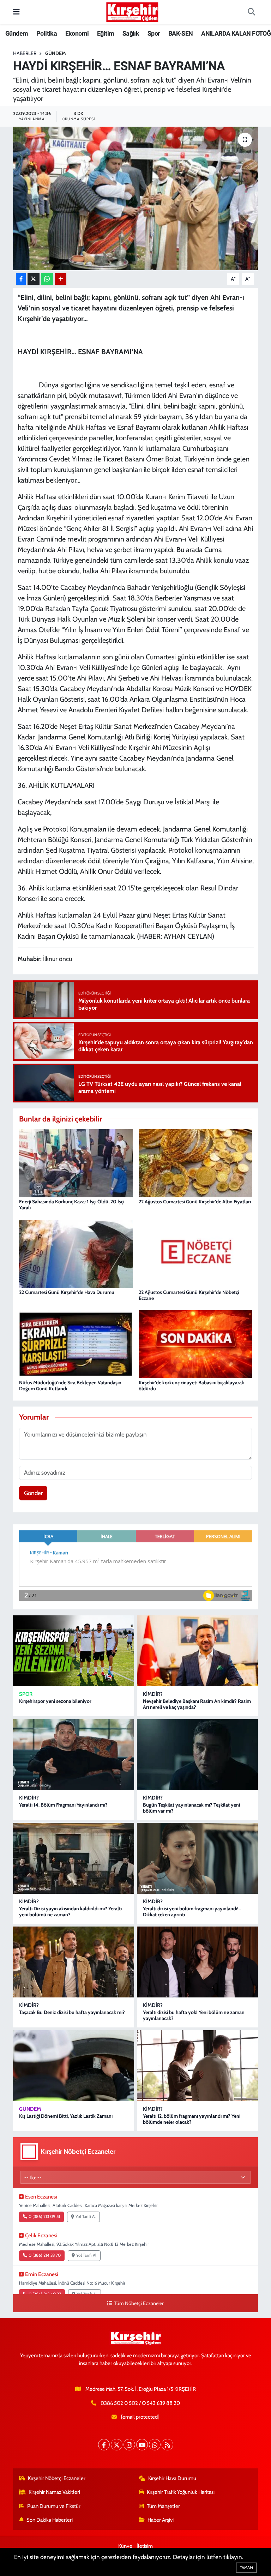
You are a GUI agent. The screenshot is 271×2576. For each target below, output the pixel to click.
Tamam (246, 2568)
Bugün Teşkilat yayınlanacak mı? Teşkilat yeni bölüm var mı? (191, 1808)
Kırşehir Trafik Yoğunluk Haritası (181, 2492)
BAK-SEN (181, 33)
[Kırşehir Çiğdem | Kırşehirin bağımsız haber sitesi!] (132, 11)
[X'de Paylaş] (34, 279)
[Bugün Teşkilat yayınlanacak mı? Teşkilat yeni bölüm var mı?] (197, 1755)
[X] (117, 2445)
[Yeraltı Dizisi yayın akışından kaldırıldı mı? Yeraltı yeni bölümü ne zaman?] (74, 1858)
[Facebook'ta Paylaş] (21, 279)
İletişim (145, 2546)
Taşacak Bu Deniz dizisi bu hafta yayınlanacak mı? (72, 2012)
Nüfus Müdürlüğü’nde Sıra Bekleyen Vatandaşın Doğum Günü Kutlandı (70, 1386)
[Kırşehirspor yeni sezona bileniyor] (74, 1651)
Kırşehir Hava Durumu (172, 2478)
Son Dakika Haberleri (50, 2520)
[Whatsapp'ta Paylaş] (47, 279)
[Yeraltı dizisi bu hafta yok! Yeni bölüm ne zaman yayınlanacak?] (197, 1962)
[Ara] (251, 12)
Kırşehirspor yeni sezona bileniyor (55, 1701)
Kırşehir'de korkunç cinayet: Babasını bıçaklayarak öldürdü (191, 1386)
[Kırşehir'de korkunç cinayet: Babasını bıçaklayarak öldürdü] (195, 1344)
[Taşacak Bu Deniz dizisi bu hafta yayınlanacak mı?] (74, 1962)
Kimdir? (153, 1694)
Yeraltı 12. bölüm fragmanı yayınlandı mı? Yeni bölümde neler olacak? (192, 2119)
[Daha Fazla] (61, 279)
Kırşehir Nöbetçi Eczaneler (57, 2478)
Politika (47, 33)
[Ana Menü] (16, 12)
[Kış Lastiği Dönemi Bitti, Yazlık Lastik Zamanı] (74, 2066)
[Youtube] (142, 2445)
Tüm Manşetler (163, 2506)
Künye (125, 2546)
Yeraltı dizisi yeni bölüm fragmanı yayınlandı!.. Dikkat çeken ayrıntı (192, 1912)
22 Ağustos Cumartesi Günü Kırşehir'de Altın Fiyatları (195, 1202)
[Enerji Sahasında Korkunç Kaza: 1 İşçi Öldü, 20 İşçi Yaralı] (76, 1163)
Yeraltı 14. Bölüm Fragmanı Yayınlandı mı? (63, 1805)
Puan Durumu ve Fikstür (54, 2506)
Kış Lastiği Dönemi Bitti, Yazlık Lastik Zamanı (66, 2116)
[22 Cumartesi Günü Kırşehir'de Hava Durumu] (76, 1253)
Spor (154, 33)
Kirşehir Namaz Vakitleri (54, 2492)
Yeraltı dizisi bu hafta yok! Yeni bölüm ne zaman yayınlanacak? (194, 2015)
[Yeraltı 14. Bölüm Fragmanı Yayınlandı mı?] (74, 1755)
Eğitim (106, 33)
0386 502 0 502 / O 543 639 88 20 (140, 2403)
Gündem (17, 33)
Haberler (25, 53)
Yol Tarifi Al (86, 2217)
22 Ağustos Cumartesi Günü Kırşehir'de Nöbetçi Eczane (189, 1295)
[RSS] (167, 2445)
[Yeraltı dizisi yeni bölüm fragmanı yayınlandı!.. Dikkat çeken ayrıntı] (197, 1858)
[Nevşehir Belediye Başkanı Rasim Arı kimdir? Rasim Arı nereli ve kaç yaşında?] (197, 1651)
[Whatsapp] (155, 2445)
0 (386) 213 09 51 (44, 2217)
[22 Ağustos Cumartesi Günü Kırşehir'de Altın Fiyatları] (195, 1163)
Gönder (33, 1493)
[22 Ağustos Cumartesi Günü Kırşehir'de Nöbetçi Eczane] (195, 1253)
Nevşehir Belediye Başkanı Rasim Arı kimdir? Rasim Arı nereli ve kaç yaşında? (197, 1704)
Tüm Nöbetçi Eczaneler (139, 2303)
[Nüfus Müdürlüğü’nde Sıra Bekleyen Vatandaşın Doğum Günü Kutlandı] (76, 1344)
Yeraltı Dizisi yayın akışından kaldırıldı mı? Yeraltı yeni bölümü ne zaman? (70, 1912)
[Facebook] (104, 2445)
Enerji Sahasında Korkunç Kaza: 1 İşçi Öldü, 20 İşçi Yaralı (72, 1205)
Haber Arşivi (161, 2520)
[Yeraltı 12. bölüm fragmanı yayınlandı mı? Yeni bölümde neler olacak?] (197, 2066)
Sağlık (131, 33)
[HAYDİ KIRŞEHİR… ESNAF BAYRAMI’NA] (136, 198)
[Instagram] (129, 2445)
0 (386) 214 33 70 (45, 2255)
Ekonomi (77, 33)
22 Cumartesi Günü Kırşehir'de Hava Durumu (67, 1292)
